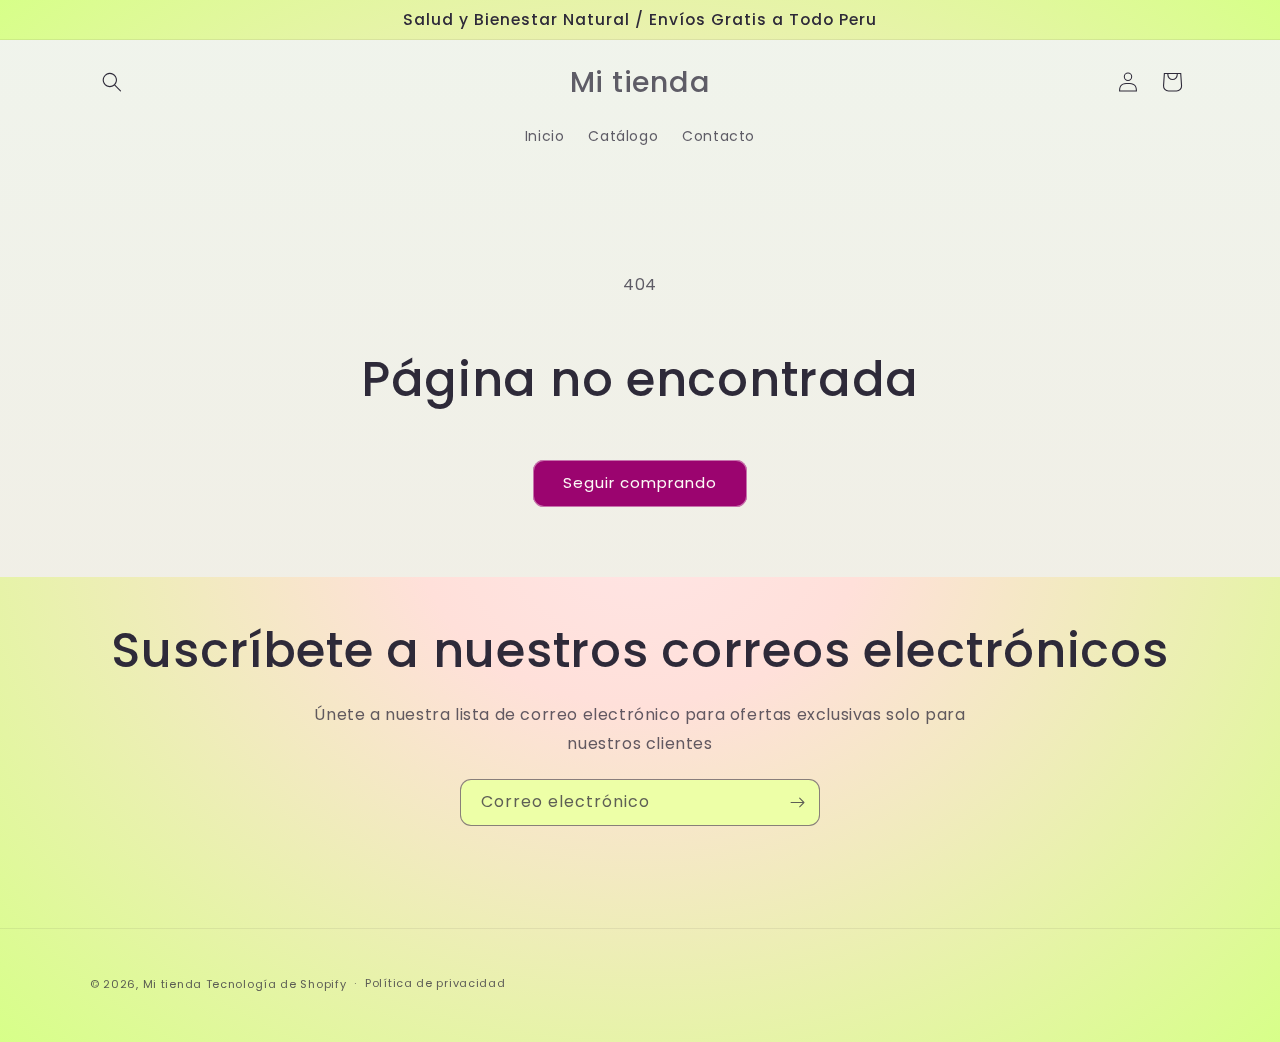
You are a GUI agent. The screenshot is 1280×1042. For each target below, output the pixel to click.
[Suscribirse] (797, 802)
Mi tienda (172, 984)
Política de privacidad (435, 983)
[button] (112, 82)
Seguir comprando (640, 482)
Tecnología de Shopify (276, 984)
